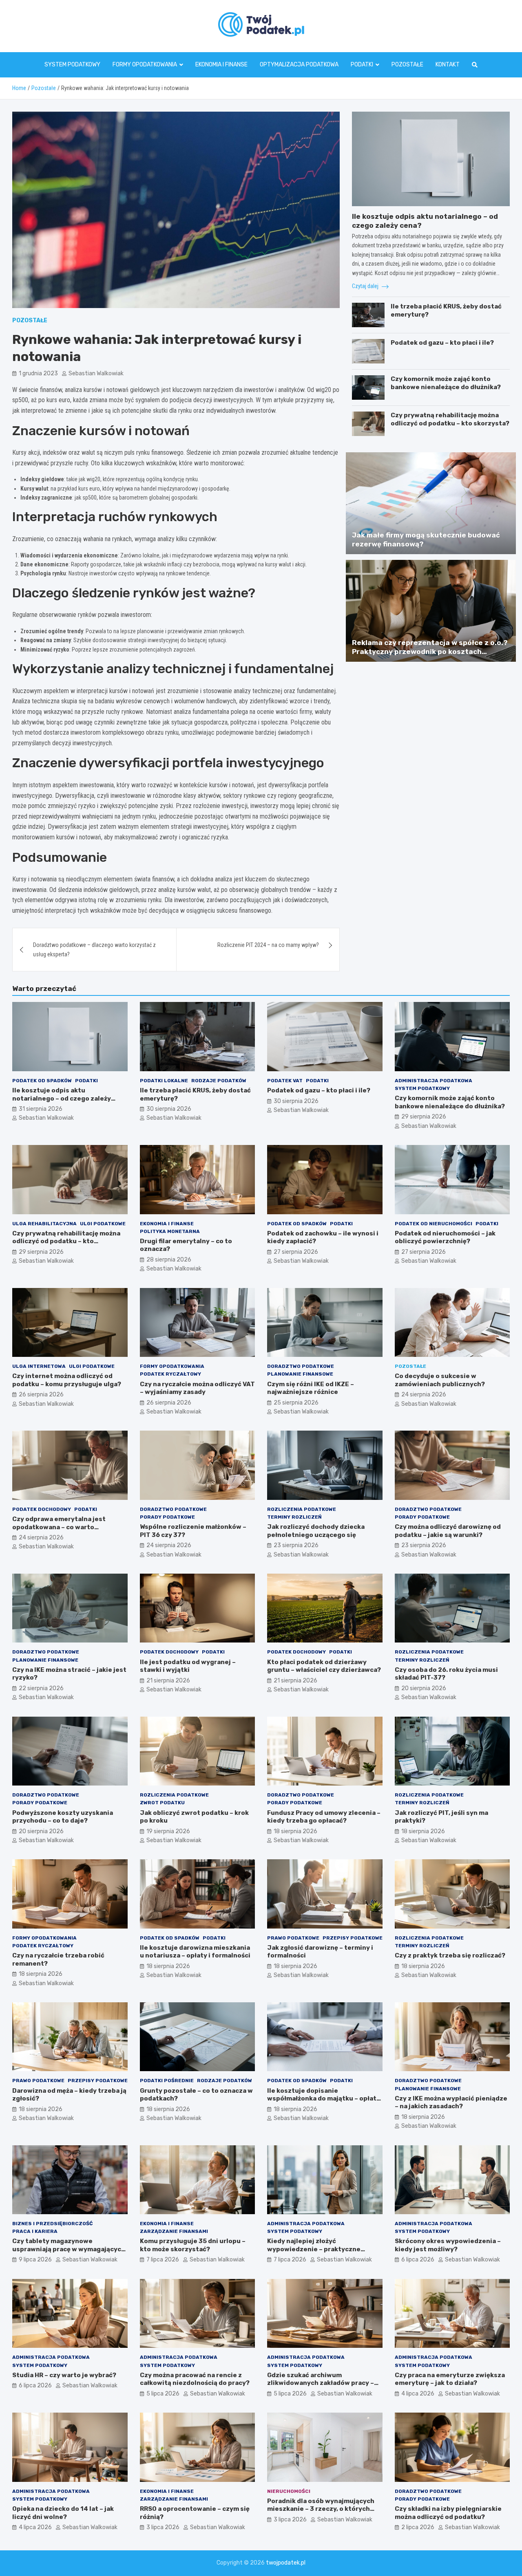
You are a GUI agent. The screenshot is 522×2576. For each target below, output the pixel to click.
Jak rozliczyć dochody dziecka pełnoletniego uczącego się (316, 1531)
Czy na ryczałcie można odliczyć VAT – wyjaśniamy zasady (197, 1388)
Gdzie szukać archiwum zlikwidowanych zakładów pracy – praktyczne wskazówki (321, 2383)
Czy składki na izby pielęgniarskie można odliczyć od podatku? (448, 2513)
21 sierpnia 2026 (168, 1681)
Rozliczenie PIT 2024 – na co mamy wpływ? (268, 945)
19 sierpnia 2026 (168, 1831)
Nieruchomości (289, 2491)
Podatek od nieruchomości (434, 1224)
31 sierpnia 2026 (41, 1109)
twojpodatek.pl (286, 2563)
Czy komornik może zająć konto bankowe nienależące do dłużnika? (446, 383)
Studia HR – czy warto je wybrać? (64, 2375)
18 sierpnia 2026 (295, 1831)
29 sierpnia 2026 (424, 1117)
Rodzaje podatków (219, 1081)
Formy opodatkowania (145, 65)
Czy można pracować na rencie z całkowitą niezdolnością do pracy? (195, 2379)
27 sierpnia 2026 (296, 1252)
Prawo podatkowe (293, 1938)
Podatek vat (285, 1081)
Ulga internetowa (39, 1366)
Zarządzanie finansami (174, 2231)
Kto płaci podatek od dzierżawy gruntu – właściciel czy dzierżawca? (324, 1666)
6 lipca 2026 (418, 2260)
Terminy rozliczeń (294, 1517)
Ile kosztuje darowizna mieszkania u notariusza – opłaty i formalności (195, 1952)
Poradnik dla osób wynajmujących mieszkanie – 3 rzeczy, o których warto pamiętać (321, 2509)
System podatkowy (72, 65)
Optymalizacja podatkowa (299, 65)
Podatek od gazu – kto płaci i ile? (442, 343)
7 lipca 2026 (163, 2260)
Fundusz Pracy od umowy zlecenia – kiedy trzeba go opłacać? (324, 1817)
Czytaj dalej (366, 286)
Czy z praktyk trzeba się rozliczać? (450, 1955)
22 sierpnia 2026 (41, 1688)
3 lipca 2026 (163, 2527)
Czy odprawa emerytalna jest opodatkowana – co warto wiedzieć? (59, 1527)
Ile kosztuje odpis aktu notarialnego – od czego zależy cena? (62, 1098)
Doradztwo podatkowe (301, 1366)
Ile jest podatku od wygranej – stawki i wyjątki (188, 1666)
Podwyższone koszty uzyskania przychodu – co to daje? (63, 1817)
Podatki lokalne (164, 1081)
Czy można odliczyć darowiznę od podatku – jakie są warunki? (448, 1531)
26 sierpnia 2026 (41, 1395)
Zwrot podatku (162, 1803)
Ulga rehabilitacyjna (44, 1224)
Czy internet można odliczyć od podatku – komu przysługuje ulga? (67, 1380)
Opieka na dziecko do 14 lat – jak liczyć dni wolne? (63, 2513)
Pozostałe (407, 65)
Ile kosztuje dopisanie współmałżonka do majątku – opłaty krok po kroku (324, 2099)
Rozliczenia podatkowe (302, 1509)
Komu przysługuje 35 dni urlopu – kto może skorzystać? (193, 2245)
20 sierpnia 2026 (424, 1688)
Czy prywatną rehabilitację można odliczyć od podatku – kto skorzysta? (450, 419)
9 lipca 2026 (35, 2260)
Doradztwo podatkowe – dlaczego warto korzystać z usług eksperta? (94, 949)
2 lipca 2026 (418, 2527)
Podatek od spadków (42, 1081)
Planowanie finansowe (300, 1374)
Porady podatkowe (167, 1517)
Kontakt (448, 65)
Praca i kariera (35, 2231)
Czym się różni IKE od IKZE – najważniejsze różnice (311, 1388)
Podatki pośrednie (167, 2081)
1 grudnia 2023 (38, 373)
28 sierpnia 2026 (169, 1260)
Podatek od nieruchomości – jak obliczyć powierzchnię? (445, 1237)
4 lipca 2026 (418, 2394)
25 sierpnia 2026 (296, 1403)
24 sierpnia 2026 (424, 1395)
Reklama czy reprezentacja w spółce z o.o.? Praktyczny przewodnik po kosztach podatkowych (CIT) (430, 652)
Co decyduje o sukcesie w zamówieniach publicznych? (440, 1380)
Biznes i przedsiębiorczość (52, 2224)
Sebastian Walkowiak (96, 373)
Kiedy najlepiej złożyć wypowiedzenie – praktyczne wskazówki (314, 2249)
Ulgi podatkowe (103, 1224)
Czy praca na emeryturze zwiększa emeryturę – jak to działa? (450, 2379)
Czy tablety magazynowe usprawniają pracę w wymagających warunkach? (69, 2249)
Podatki (362, 65)
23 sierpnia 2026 (296, 1545)
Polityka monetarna (170, 1231)
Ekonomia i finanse (221, 65)
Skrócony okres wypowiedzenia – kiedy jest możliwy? (448, 2245)
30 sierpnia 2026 (169, 1109)
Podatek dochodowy (42, 1509)
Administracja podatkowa (434, 1081)
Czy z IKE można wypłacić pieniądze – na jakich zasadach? (451, 2103)
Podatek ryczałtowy (170, 1374)
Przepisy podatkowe (353, 1938)
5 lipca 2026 (163, 2394)
